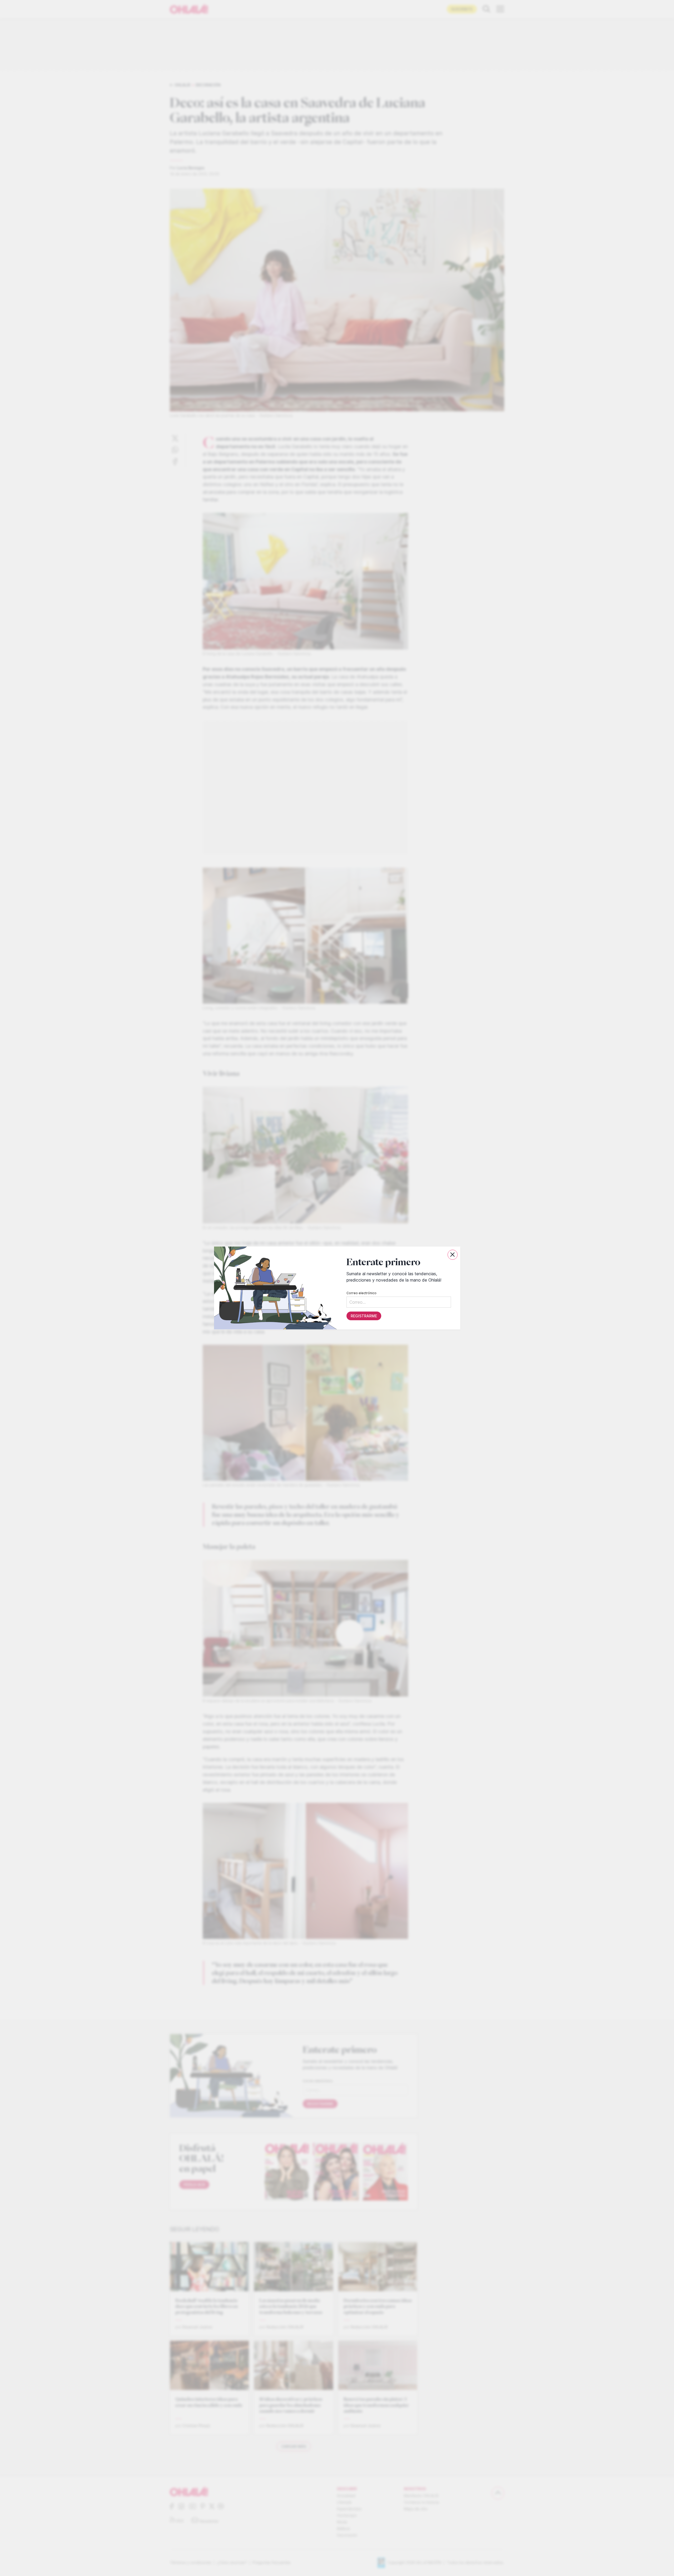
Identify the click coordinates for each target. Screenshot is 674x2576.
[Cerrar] (453, 1255)
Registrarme (364, 1316)
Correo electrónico (361, 1293)
